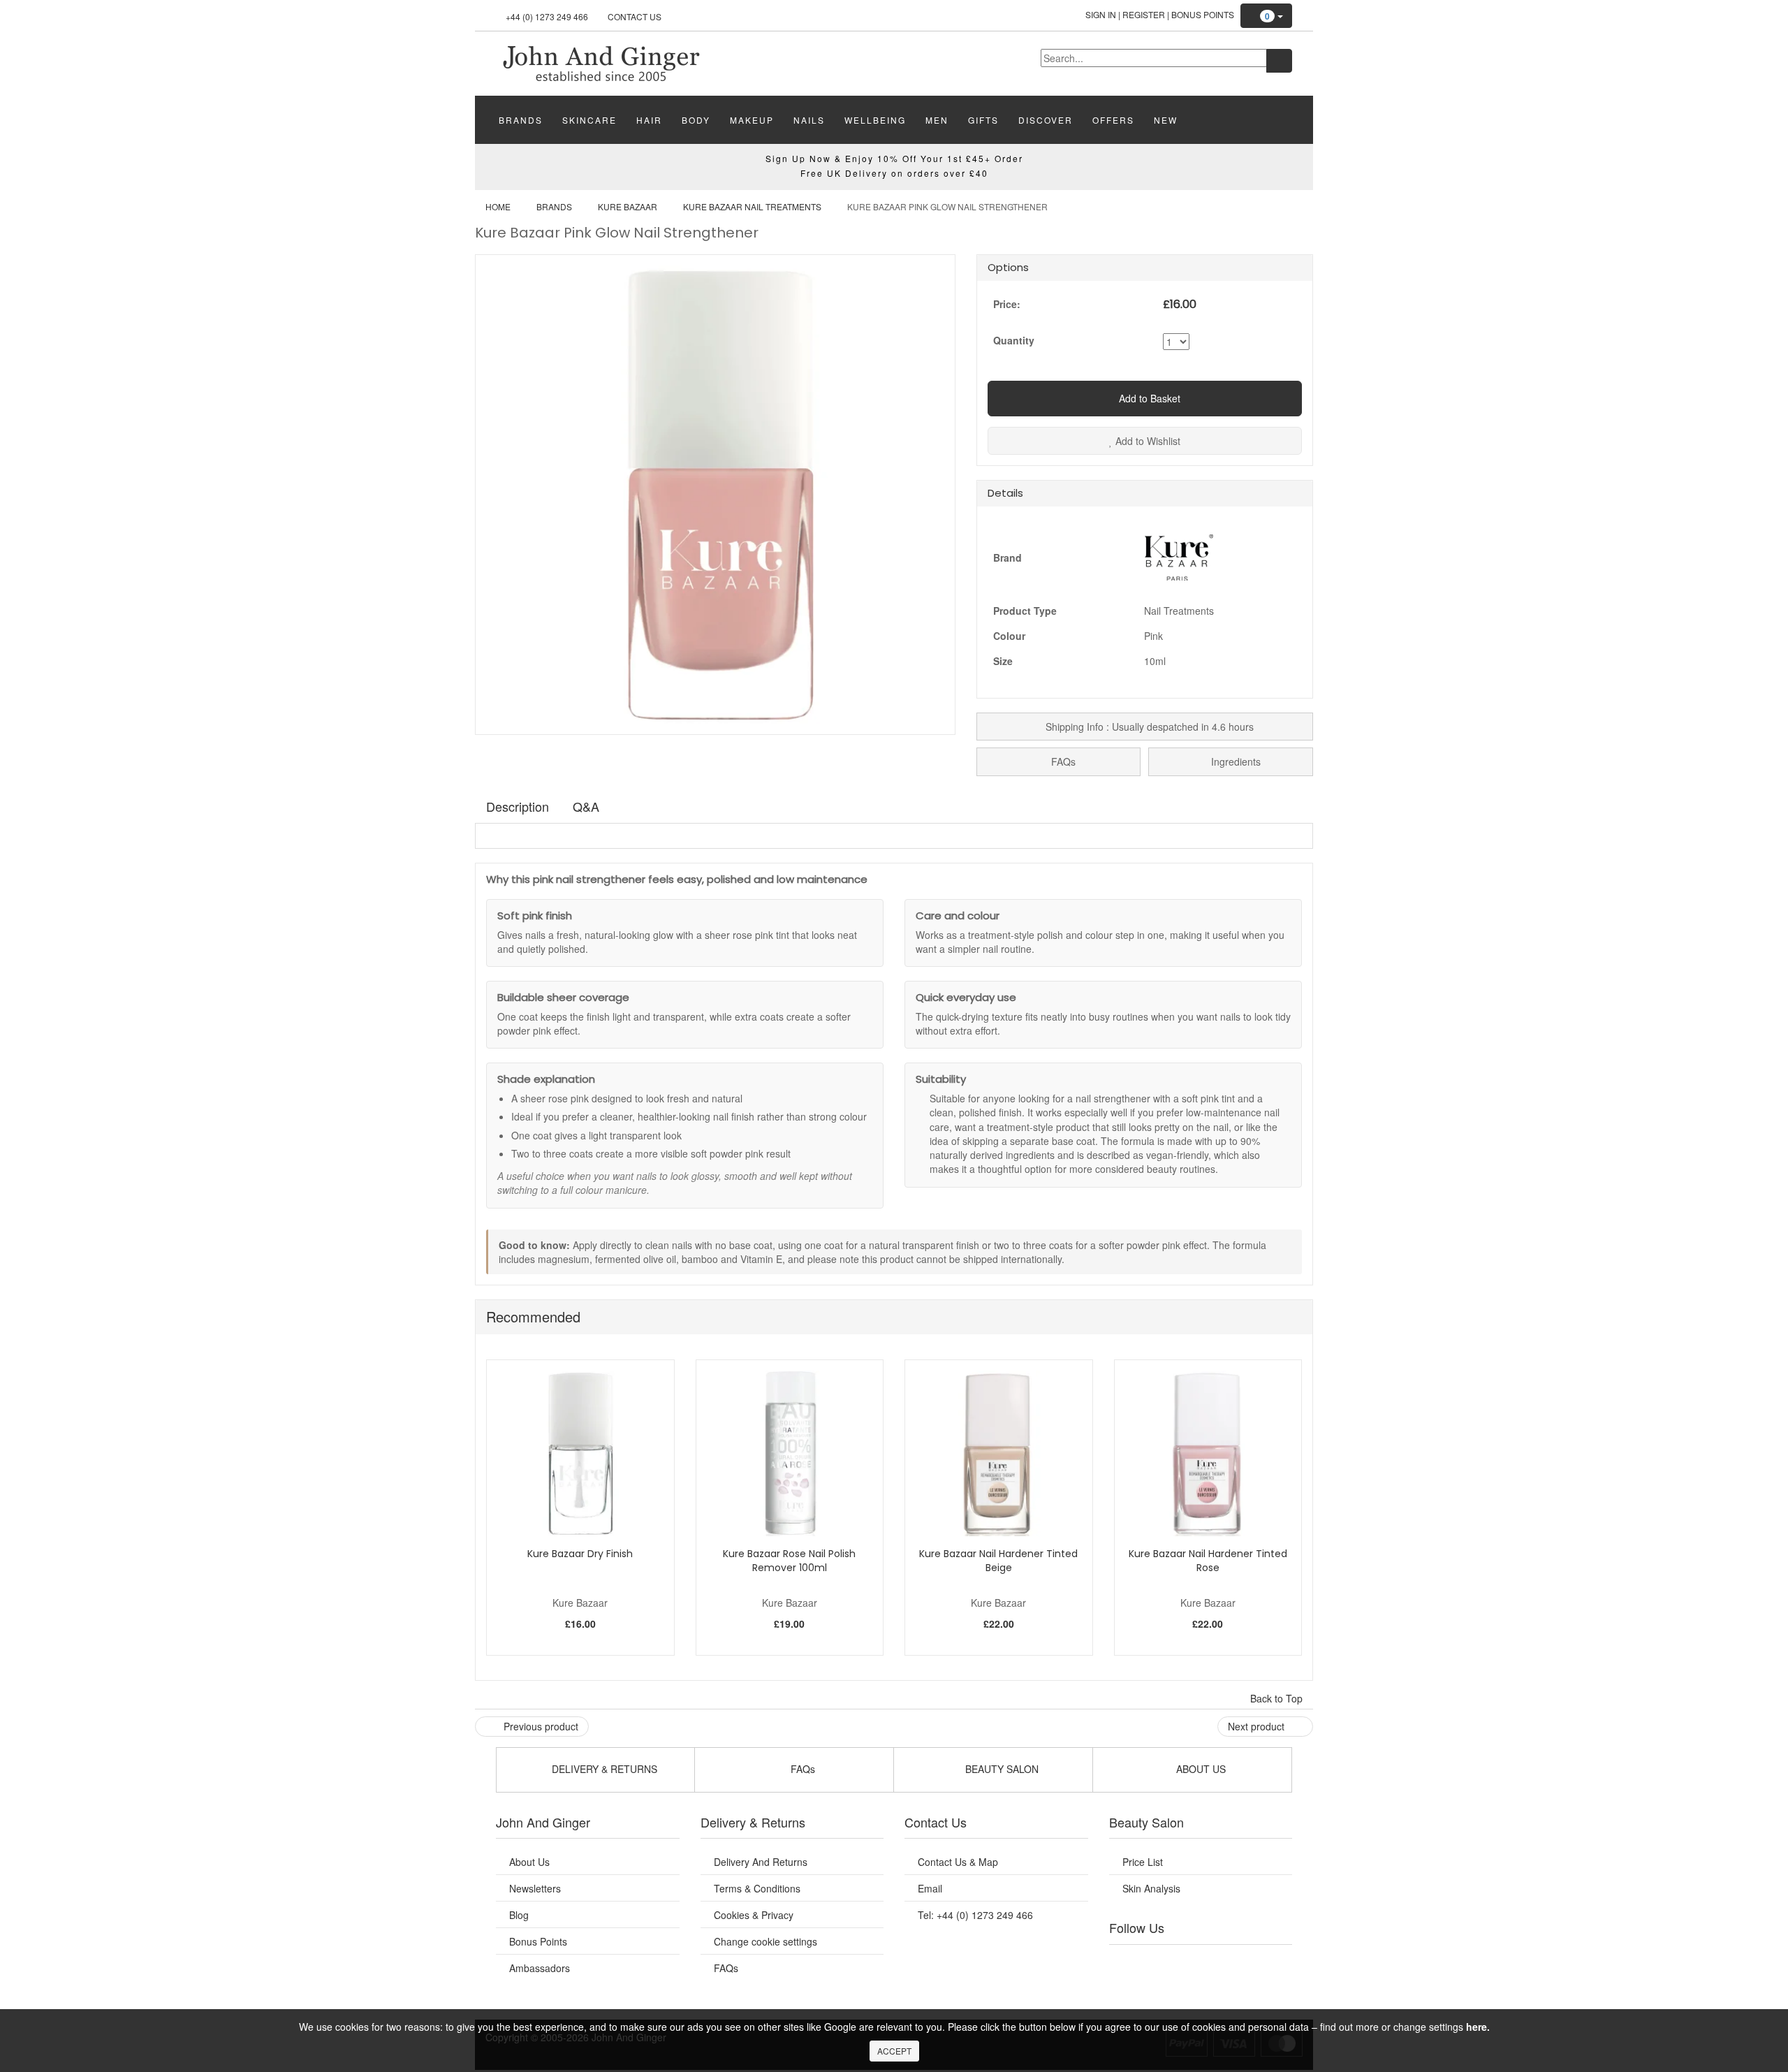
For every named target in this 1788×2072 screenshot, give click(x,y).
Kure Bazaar (628, 206)
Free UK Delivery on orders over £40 (894, 173)
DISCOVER (1046, 120)
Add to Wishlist (1146, 441)
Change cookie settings (765, 1941)
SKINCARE (589, 120)
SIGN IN (1101, 14)
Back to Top (1278, 1698)
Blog (519, 1915)
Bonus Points (1203, 14)
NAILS (809, 120)
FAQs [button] (801, 1769)
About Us (529, 1862)
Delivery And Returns (761, 1862)
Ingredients (1234, 761)
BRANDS (521, 120)
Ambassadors (540, 1968)
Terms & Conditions (757, 1888)
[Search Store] (1279, 61)
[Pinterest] (1243, 1962)
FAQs (1062, 761)
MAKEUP (752, 120)
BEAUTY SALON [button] (1001, 1769)
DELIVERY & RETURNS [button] (603, 1769)
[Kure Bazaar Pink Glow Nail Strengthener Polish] (601, 62)
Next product (1258, 1726)
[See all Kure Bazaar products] (1179, 555)
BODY (696, 120)
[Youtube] (1158, 1962)
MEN (937, 120)
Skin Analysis (1151, 1888)
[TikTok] (1271, 1962)
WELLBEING (875, 120)
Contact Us (635, 16)
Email (930, 1888)
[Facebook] (1129, 1962)
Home (498, 206)
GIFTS (983, 120)
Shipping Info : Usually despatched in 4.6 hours (1148, 727)
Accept (894, 2051)
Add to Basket (1148, 398)
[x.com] (1186, 1962)
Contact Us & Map (958, 1862)
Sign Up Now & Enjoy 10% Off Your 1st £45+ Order (894, 158)
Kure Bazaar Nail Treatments (752, 206)
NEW (1166, 120)
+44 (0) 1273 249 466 (547, 16)
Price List (1143, 1862)
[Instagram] (1215, 1962)
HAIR (649, 120)
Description (518, 806)
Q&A (586, 806)
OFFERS (1113, 120)
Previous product (540, 1726)
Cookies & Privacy (754, 1915)
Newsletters (535, 1888)
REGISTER (1144, 14)
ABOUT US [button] (1200, 1769)
